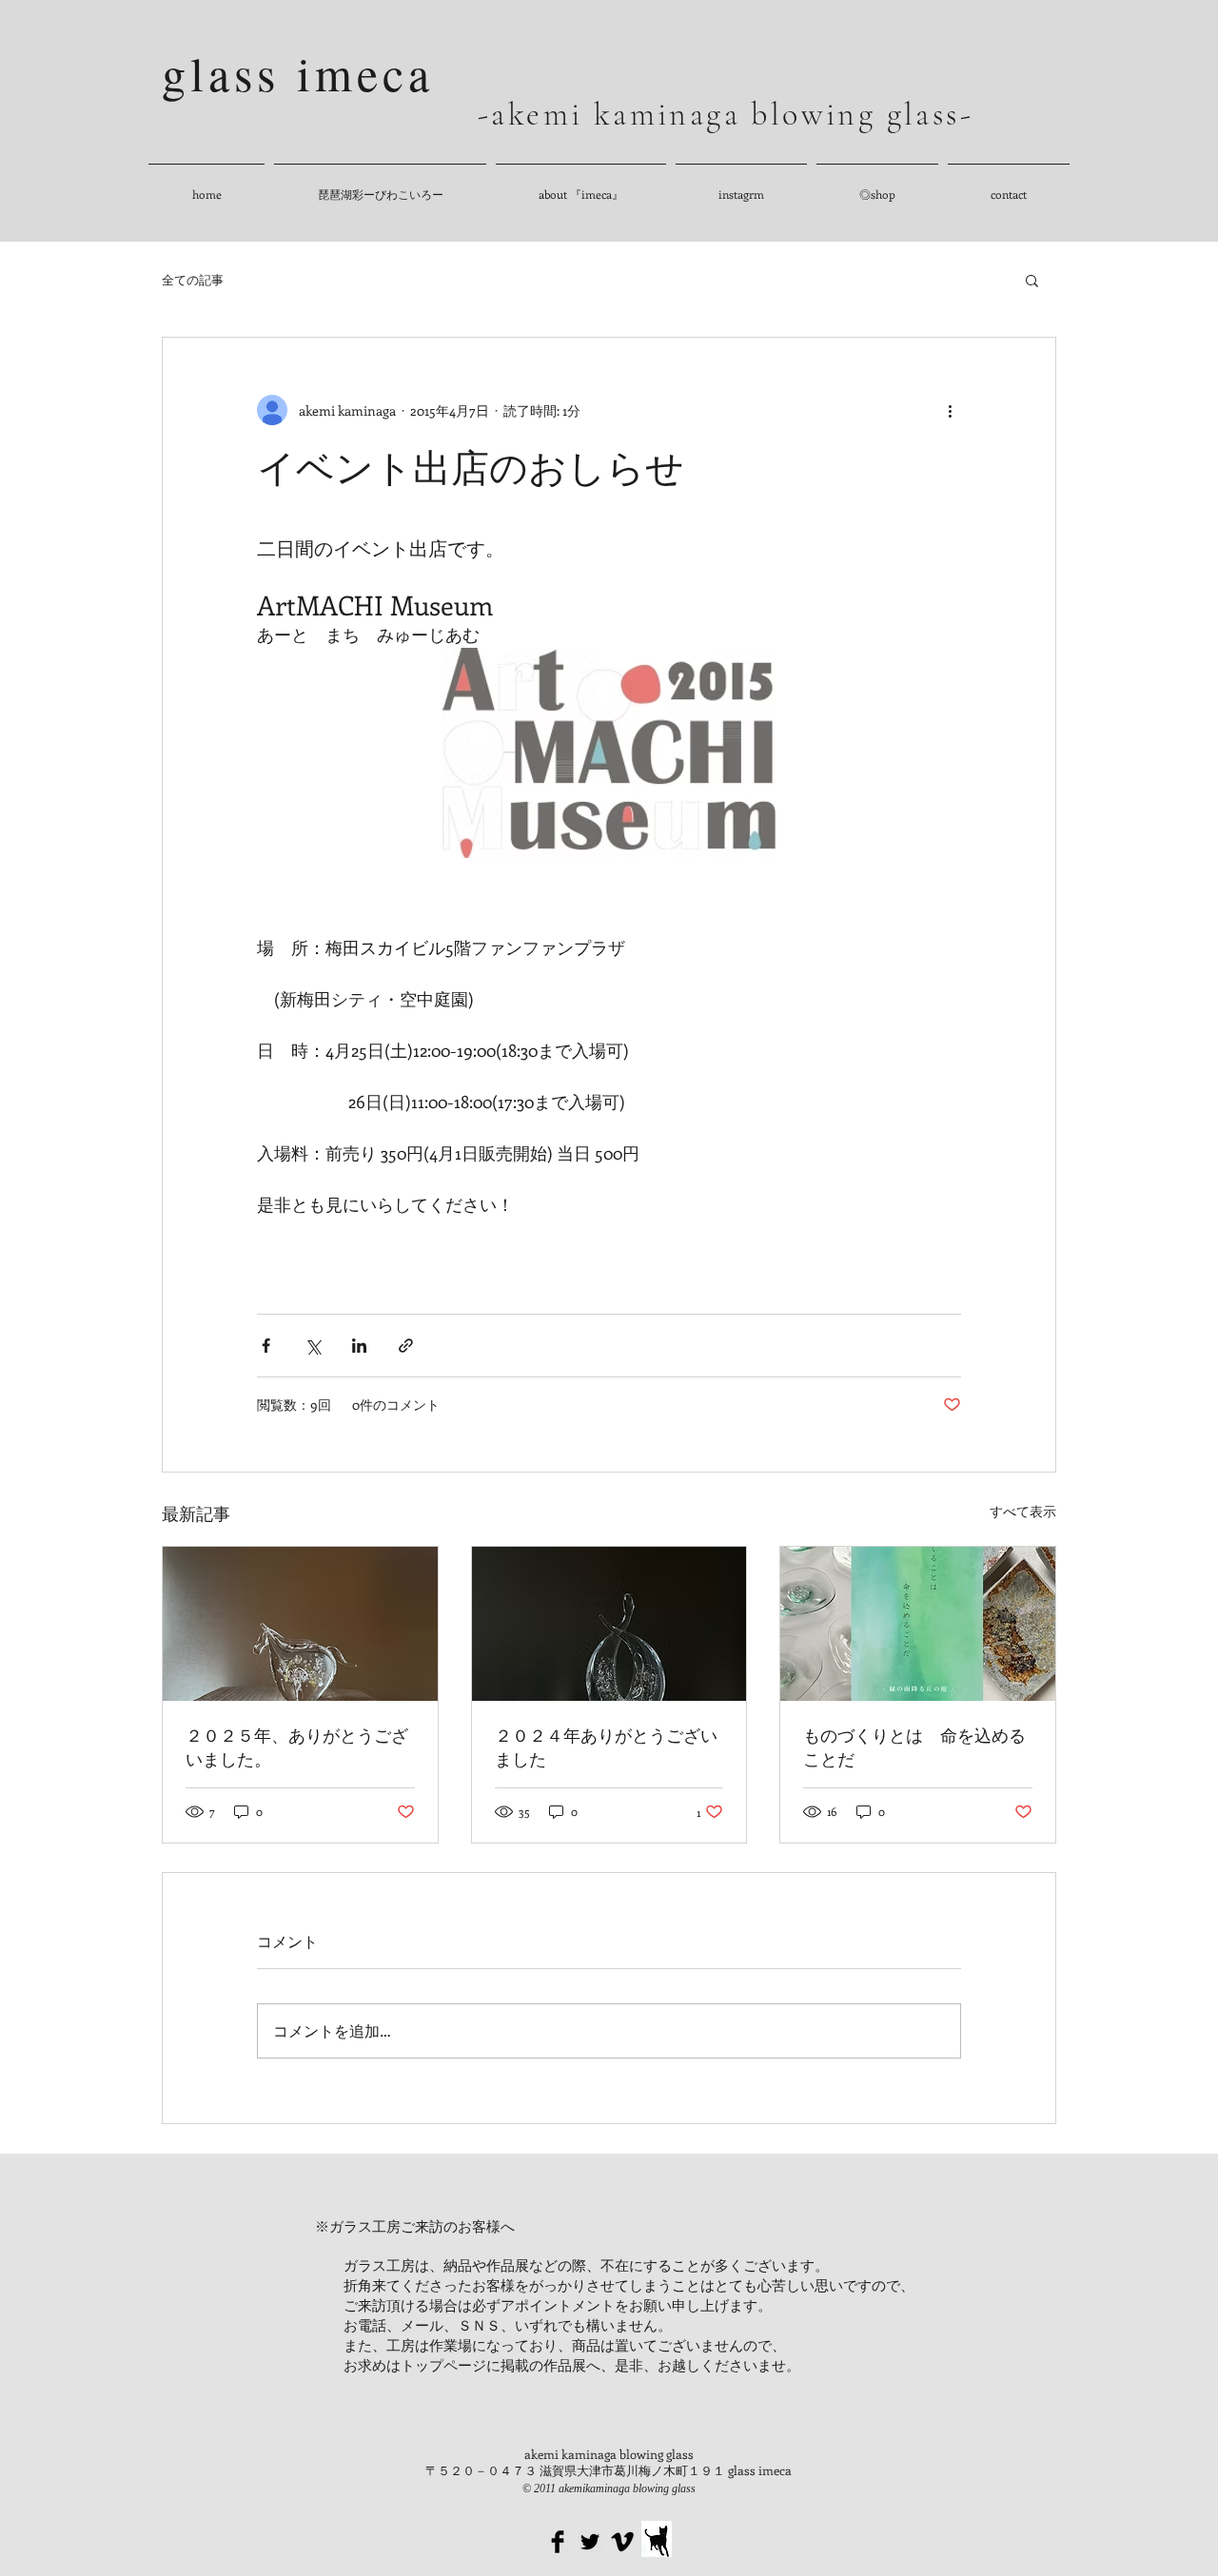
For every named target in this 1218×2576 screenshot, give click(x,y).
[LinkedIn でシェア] (359, 1346)
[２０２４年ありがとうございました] (609, 1624)
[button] (1032, 280)
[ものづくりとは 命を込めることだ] (918, 1624)
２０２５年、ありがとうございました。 (297, 1747)
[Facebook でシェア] (266, 1346)
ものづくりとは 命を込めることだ (914, 1747)
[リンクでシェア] (406, 1346)
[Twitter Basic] (590, 2542)
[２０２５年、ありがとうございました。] (300, 1624)
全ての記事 (193, 279)
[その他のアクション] (950, 410)
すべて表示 (1023, 1511)
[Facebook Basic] (558, 2542)
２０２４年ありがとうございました (606, 1747)
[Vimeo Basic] (622, 2542)
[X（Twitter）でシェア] (313, 1346)
